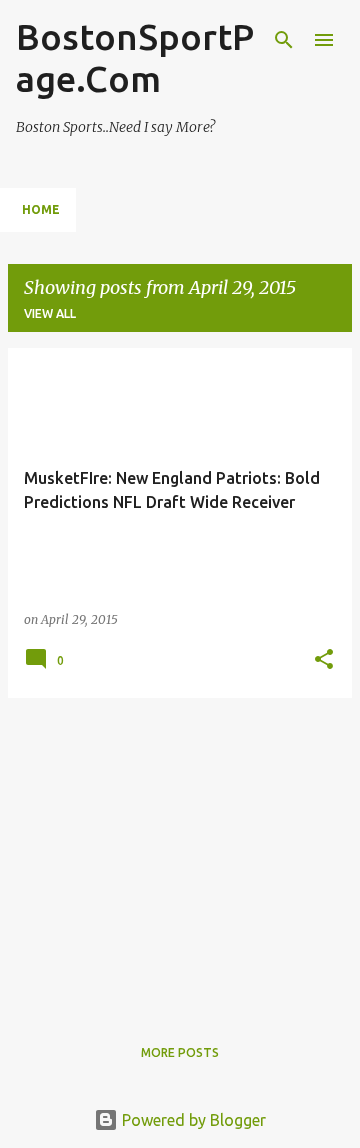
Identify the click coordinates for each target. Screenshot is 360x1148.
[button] (324, 660)
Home (41, 209)
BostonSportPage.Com (135, 57)
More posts (180, 1052)
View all (50, 313)
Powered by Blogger (192, 1120)
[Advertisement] (180, 854)
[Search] (284, 40)
